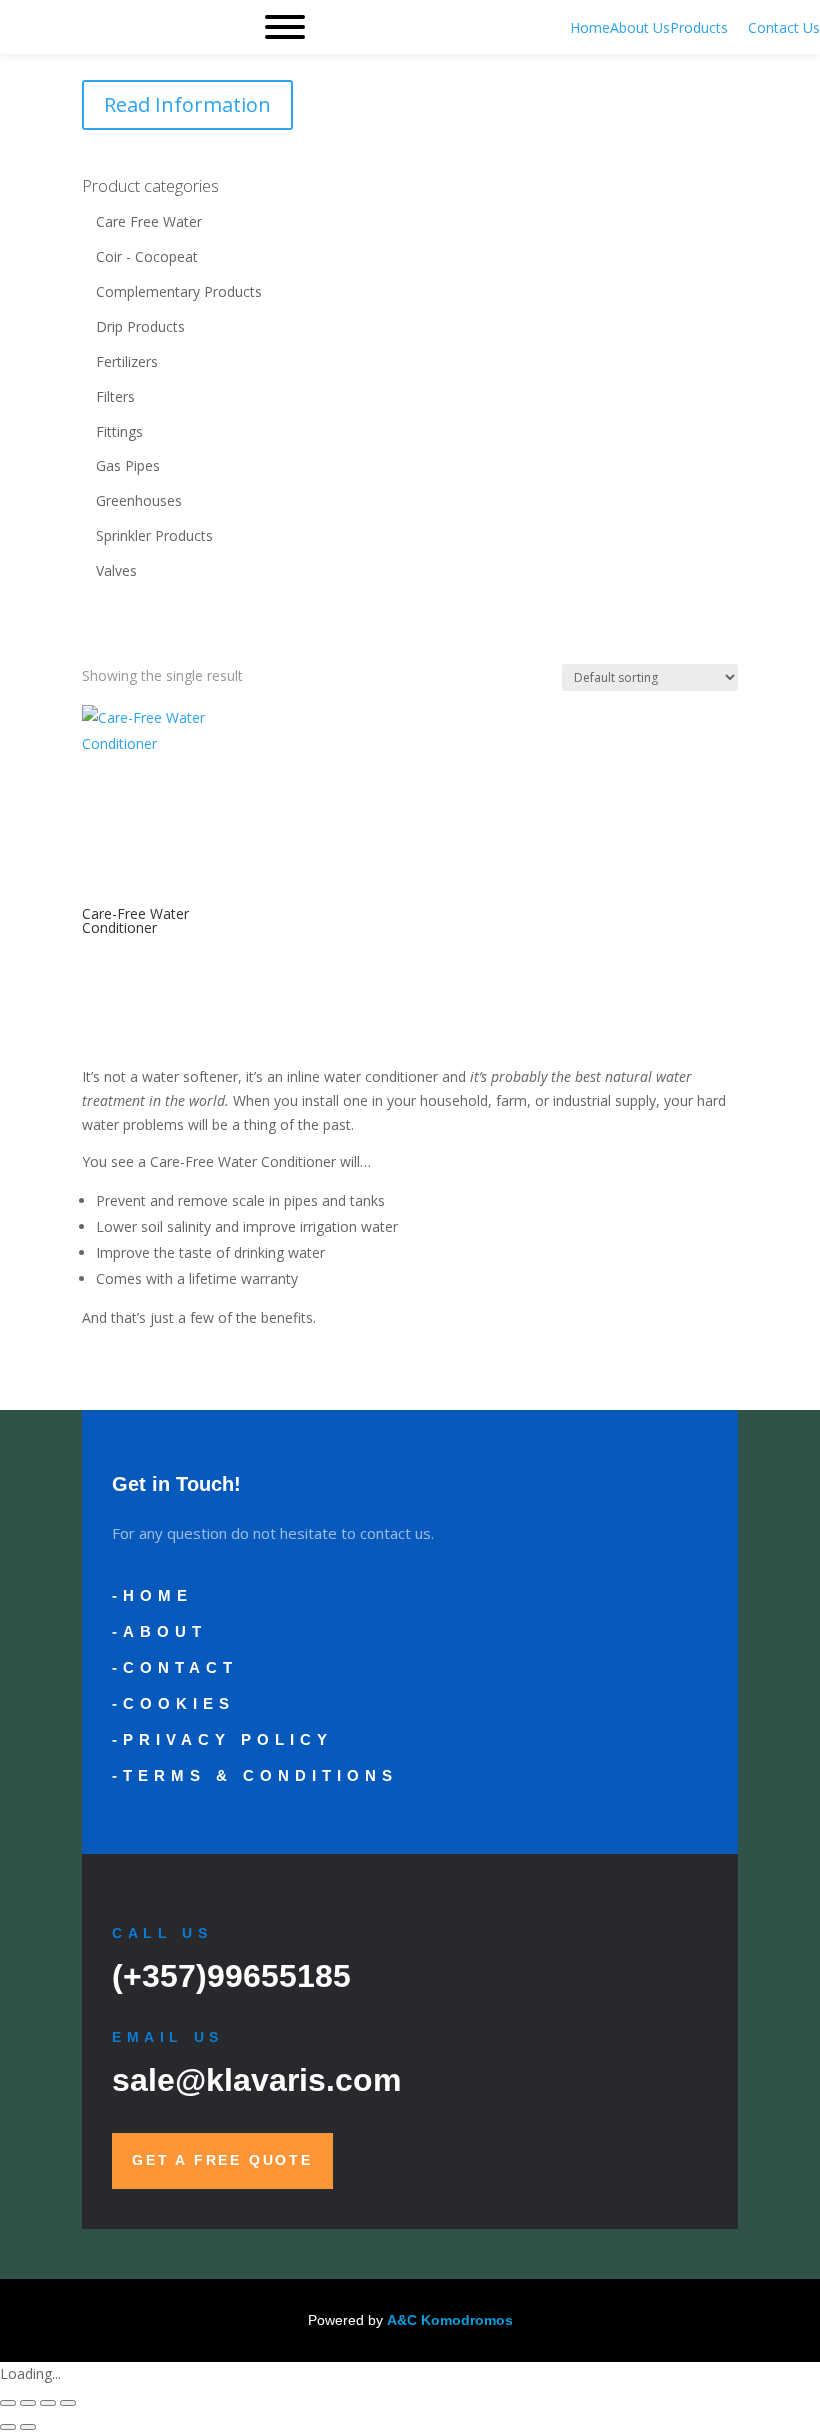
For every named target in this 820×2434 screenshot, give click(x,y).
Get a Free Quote (222, 2160)
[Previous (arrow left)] (8, 2427)
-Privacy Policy (222, 1739)
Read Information (187, 104)
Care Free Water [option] (149, 221)
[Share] (48, 2403)
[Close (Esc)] (68, 2403)
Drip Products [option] (140, 326)
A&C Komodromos (450, 2320)
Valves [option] (116, 570)
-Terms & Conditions (255, 1775)
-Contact (175, 1667)
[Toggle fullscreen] (28, 2403)
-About (159, 1631)
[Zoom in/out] (8, 2403)
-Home (152, 1595)
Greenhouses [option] (139, 500)
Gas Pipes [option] (128, 465)
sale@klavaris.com (256, 2080)
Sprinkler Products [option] (154, 535)
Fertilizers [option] (127, 361)
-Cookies (173, 1703)
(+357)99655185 (231, 1976)
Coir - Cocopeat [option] (147, 256)
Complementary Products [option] (179, 291)
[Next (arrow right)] (28, 2427)
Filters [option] (115, 396)
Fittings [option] (119, 431)
